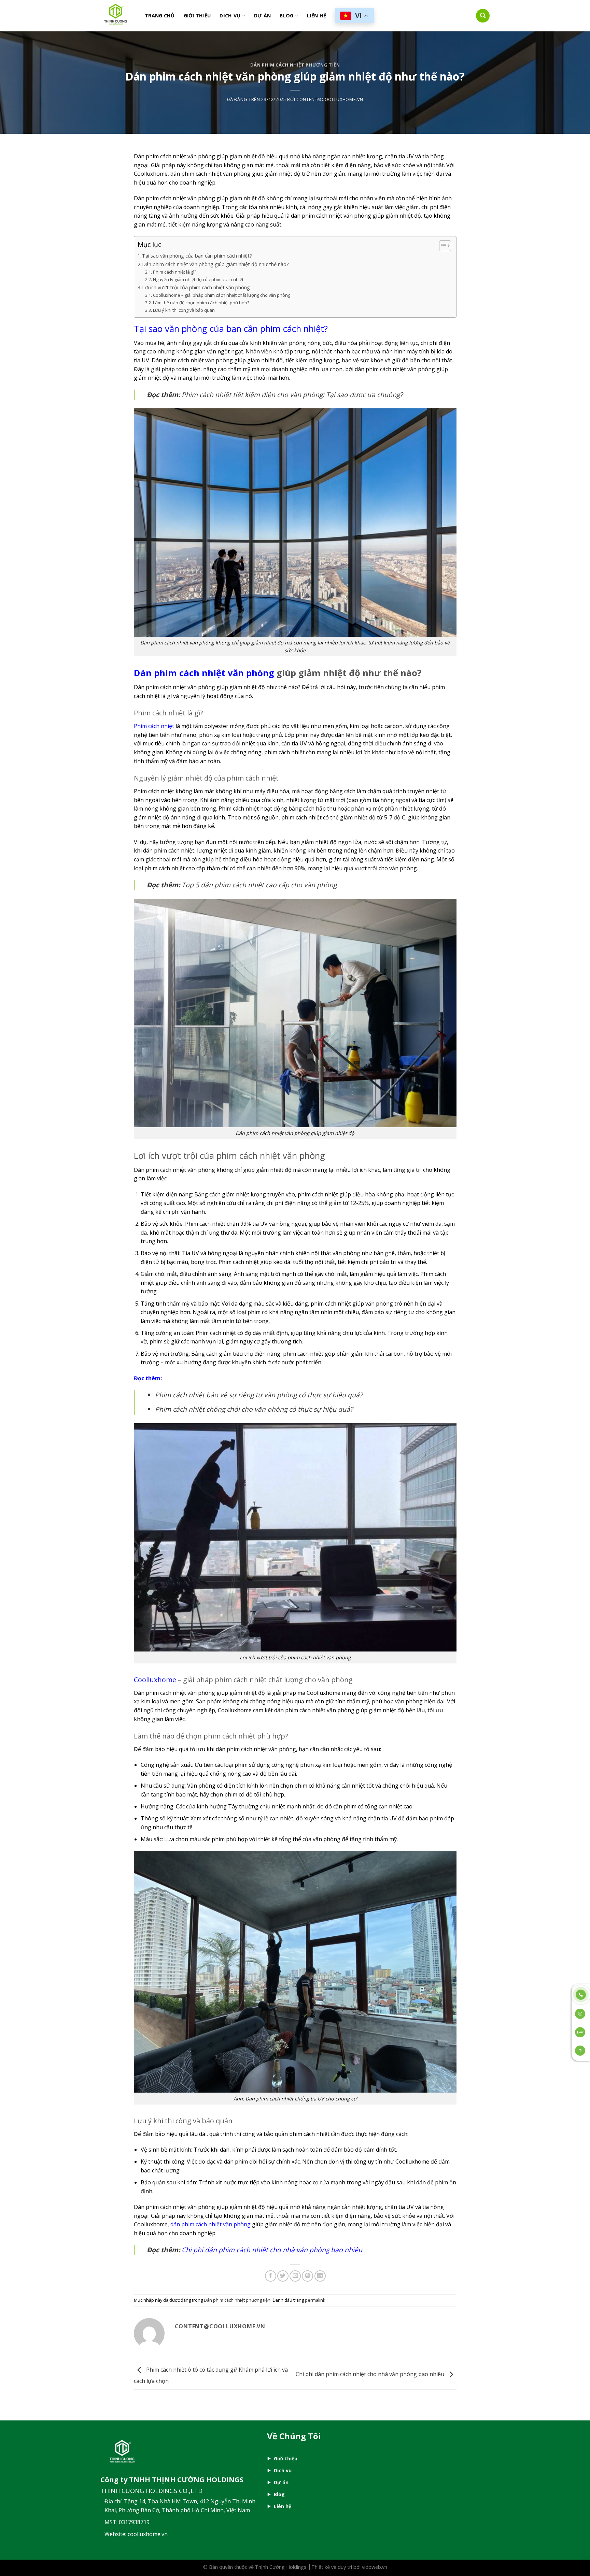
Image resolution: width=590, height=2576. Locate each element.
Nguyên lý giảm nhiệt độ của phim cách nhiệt (198, 279)
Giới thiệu (197, 16)
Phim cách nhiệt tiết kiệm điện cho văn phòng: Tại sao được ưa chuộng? (292, 395)
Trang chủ (160, 16)
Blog (286, 16)
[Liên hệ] (581, 1994)
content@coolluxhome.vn (330, 99)
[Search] (483, 16)
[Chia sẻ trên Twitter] (283, 2276)
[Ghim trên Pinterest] (307, 2276)
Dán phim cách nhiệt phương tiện (295, 65)
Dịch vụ (230, 16)
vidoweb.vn (375, 2567)
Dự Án (262, 16)
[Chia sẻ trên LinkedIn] (320, 2276)
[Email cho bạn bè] (295, 2276)
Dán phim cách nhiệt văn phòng (204, 673)
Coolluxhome (155, 1680)
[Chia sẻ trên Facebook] (271, 2276)
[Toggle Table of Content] (442, 246)
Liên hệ (317, 16)
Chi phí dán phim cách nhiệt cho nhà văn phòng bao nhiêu (272, 2250)
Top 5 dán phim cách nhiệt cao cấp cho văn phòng (259, 885)
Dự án (281, 2482)
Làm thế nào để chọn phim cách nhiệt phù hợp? (201, 303)
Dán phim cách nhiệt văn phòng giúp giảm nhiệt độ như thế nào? (215, 264)
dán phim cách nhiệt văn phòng (210, 2224)
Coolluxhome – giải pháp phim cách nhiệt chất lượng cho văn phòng (222, 295)
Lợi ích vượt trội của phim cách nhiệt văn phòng (196, 287)
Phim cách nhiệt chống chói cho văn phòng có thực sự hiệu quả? (254, 1409)
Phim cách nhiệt (154, 726)
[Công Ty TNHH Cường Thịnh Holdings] (117, 16)
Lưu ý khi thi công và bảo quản (184, 310)
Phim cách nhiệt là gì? (175, 272)
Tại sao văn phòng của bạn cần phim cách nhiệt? (197, 256)
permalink (315, 2300)
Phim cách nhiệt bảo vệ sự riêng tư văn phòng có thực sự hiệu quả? (259, 1395)
